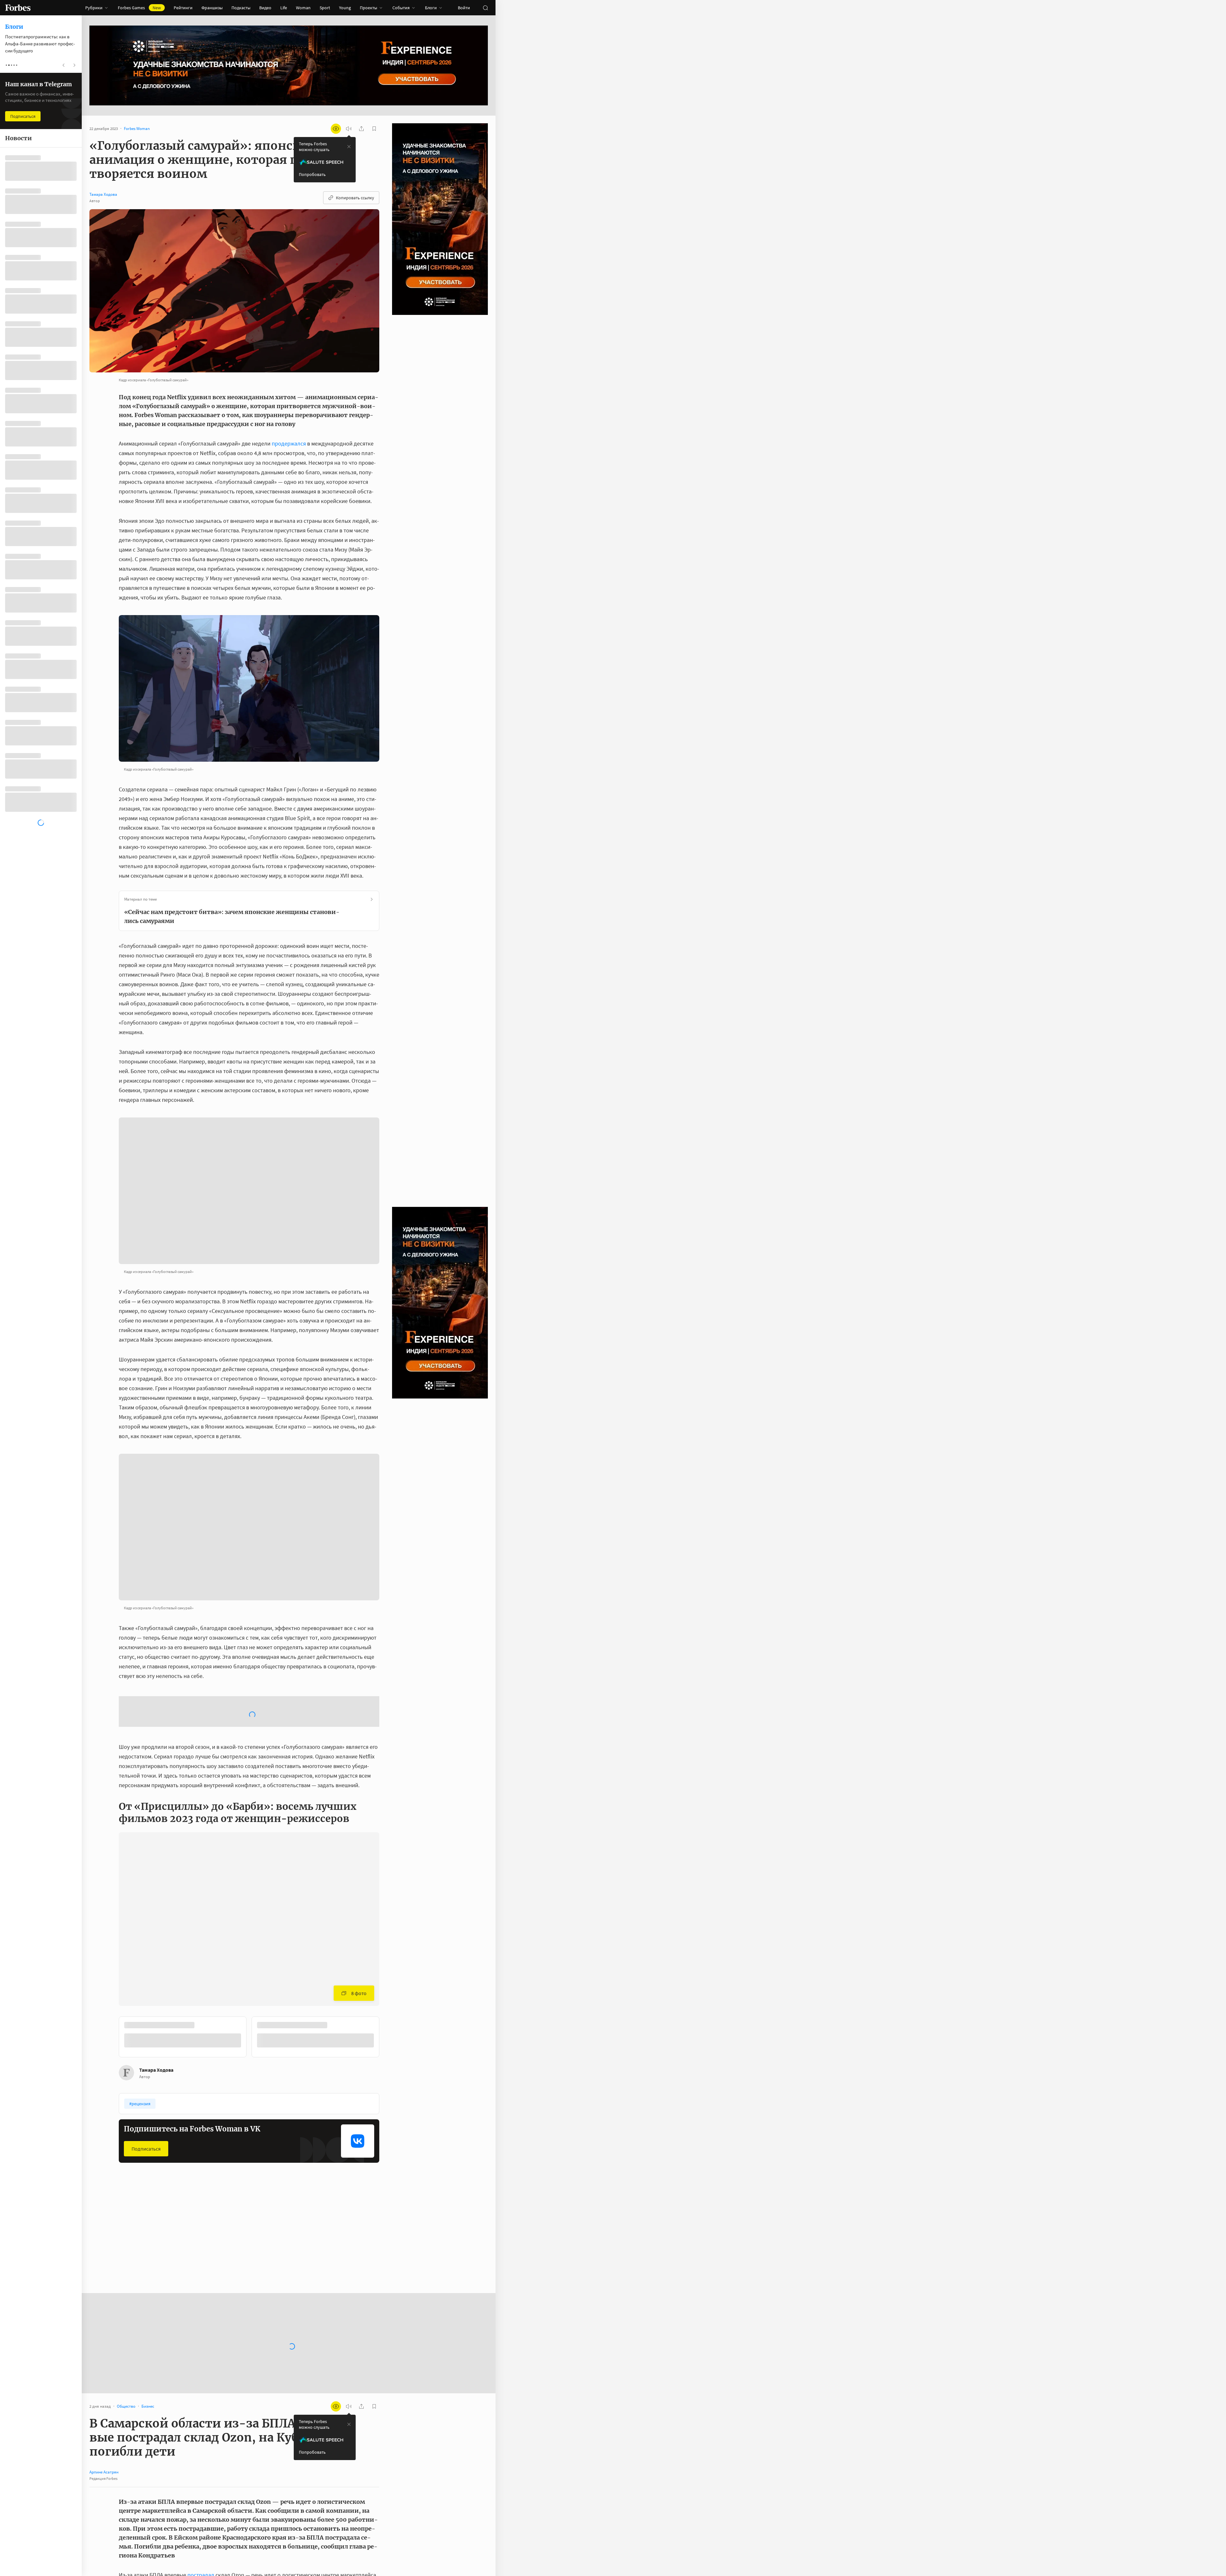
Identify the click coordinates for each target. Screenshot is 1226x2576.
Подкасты (241, 8)
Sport (325, 8)
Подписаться (146, 2097)
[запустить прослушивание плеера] (349, 129)
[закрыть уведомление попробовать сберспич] (349, 147)
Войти (464, 8)
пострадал (201, 2523)
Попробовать (312, 174)
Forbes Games (139, 8)
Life (284, 8)
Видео (265, 8)
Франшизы (212, 8)
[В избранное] (204, 1974)
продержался (289, 443)
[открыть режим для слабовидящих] (336, 129)
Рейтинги (183, 8)
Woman (303, 8)
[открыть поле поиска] (485, 8)
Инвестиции (312, 2190)
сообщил (330, 2542)
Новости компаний (141, 2190)
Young (345, 8)
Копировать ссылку (355, 198)
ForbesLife (221, 2190)
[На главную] (18, 8)
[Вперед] (390, 1987)
